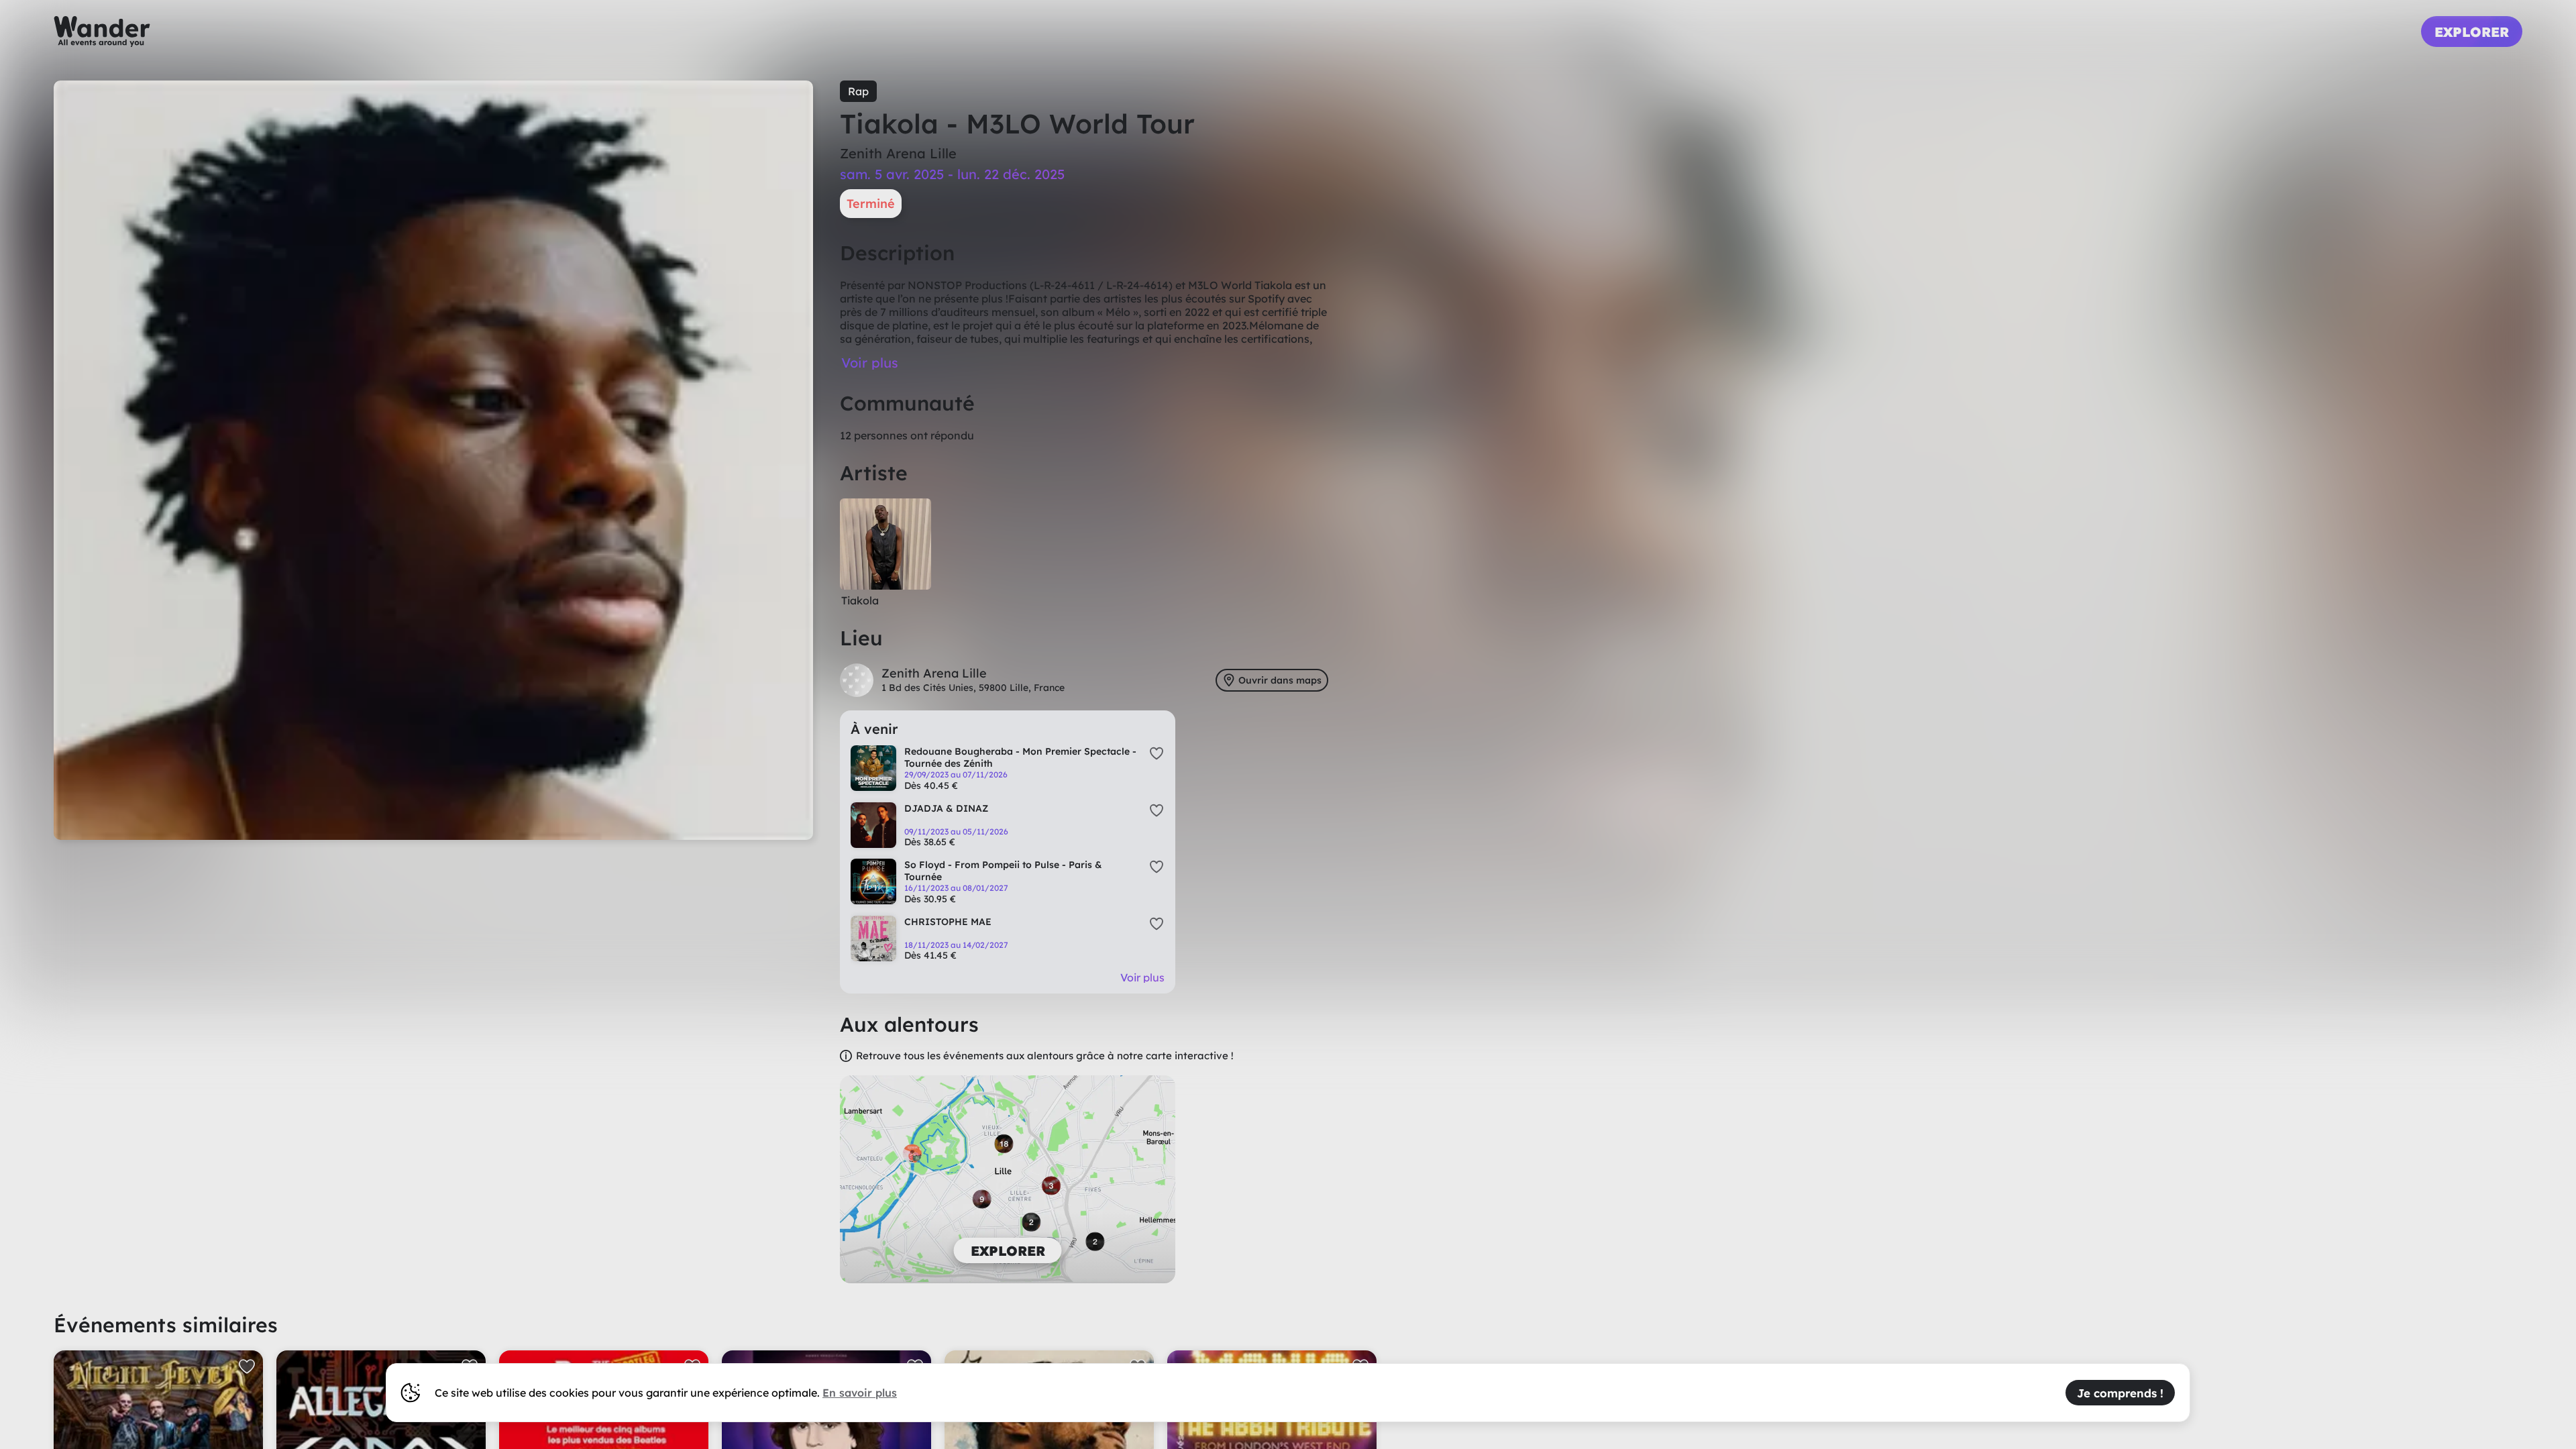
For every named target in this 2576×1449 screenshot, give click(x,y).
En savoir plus (860, 1393)
